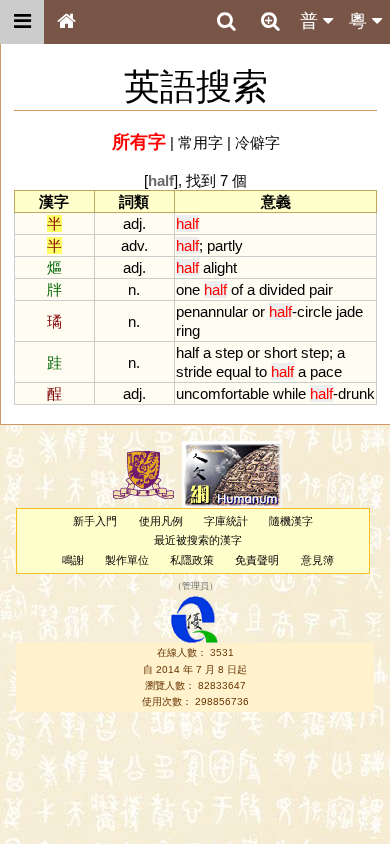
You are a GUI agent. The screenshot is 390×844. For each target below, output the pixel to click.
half (187, 352)
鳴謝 (73, 560)
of (237, 289)
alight (220, 267)
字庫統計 (226, 521)
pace (326, 371)
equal (233, 371)
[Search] (226, 22)
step (229, 352)
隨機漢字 (291, 521)
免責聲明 (257, 560)
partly (225, 245)
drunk (356, 393)
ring (188, 330)
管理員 (195, 586)
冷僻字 (257, 142)
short (280, 352)
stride (194, 371)
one (188, 289)
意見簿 (317, 560)
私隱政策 (192, 560)
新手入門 (95, 521)
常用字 (200, 142)
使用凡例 (161, 521)
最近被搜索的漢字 (198, 540)
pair (321, 289)
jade (349, 311)
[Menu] (22, 22)
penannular (212, 311)
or (258, 311)
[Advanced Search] (270, 21)
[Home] (66, 22)
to (261, 371)
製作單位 (127, 560)
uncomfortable (222, 393)
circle (314, 311)
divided (282, 289)
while (289, 393)
